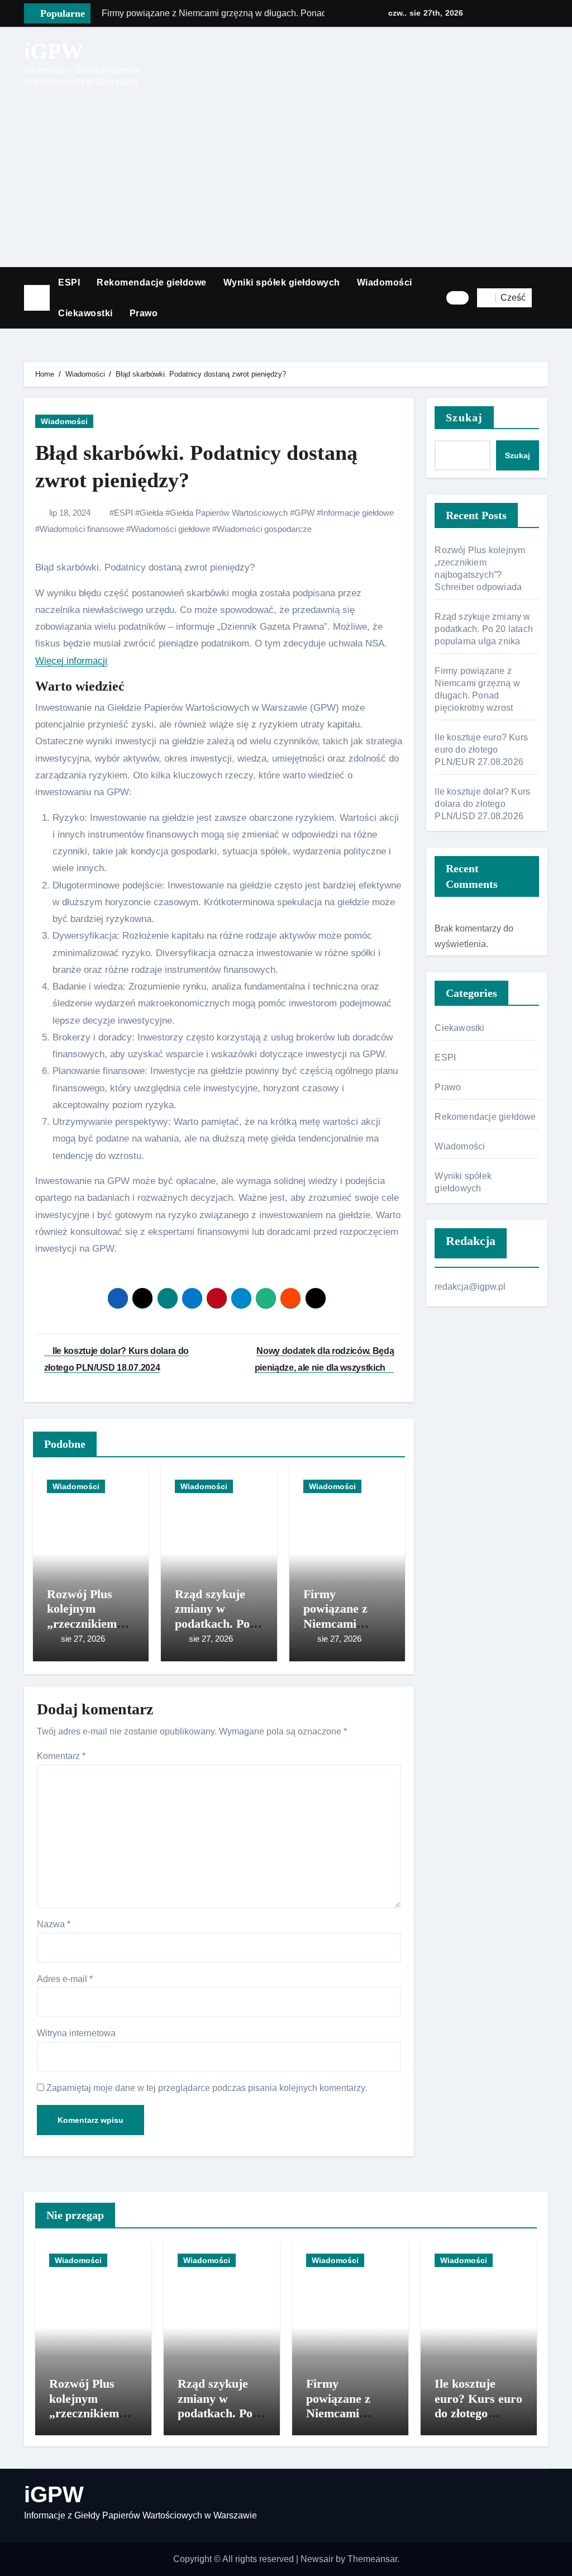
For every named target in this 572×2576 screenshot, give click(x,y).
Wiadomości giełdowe (170, 529)
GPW (304, 513)
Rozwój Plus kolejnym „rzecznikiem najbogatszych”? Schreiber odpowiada (93, 2420)
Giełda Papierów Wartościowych (229, 513)
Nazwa (54, 1924)
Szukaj (464, 417)
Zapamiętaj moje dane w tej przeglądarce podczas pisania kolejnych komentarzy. (207, 2088)
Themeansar (372, 2559)
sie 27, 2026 (83, 1639)
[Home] (37, 298)
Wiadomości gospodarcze (264, 529)
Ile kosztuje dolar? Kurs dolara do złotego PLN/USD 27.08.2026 (482, 804)
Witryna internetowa (76, 2033)
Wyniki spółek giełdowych (282, 282)
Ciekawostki (85, 313)
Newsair (317, 2559)
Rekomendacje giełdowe (152, 282)
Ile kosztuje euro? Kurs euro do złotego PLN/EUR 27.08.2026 (481, 750)
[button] (544, 298)
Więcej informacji (71, 661)
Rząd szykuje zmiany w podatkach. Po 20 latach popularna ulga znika (484, 629)
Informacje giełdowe (357, 513)
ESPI (69, 282)
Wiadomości (385, 282)
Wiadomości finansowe (82, 529)
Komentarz (61, 1756)
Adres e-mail (65, 1979)
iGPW (54, 51)
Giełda (151, 513)
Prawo (144, 313)
